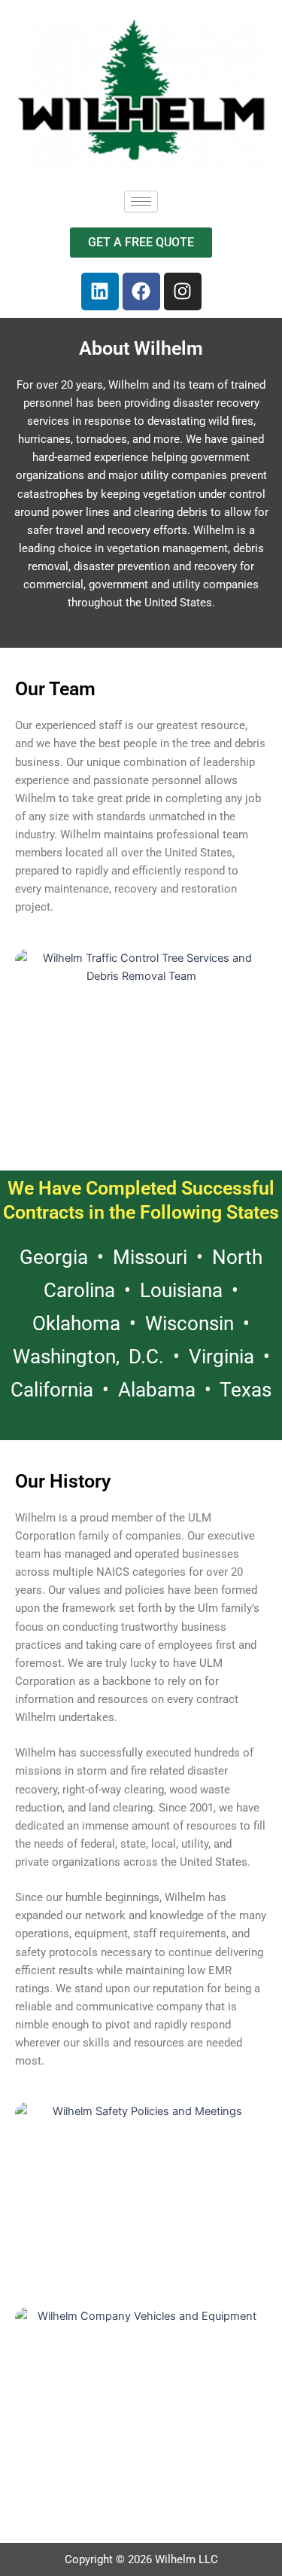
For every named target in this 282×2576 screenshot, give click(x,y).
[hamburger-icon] (141, 201)
